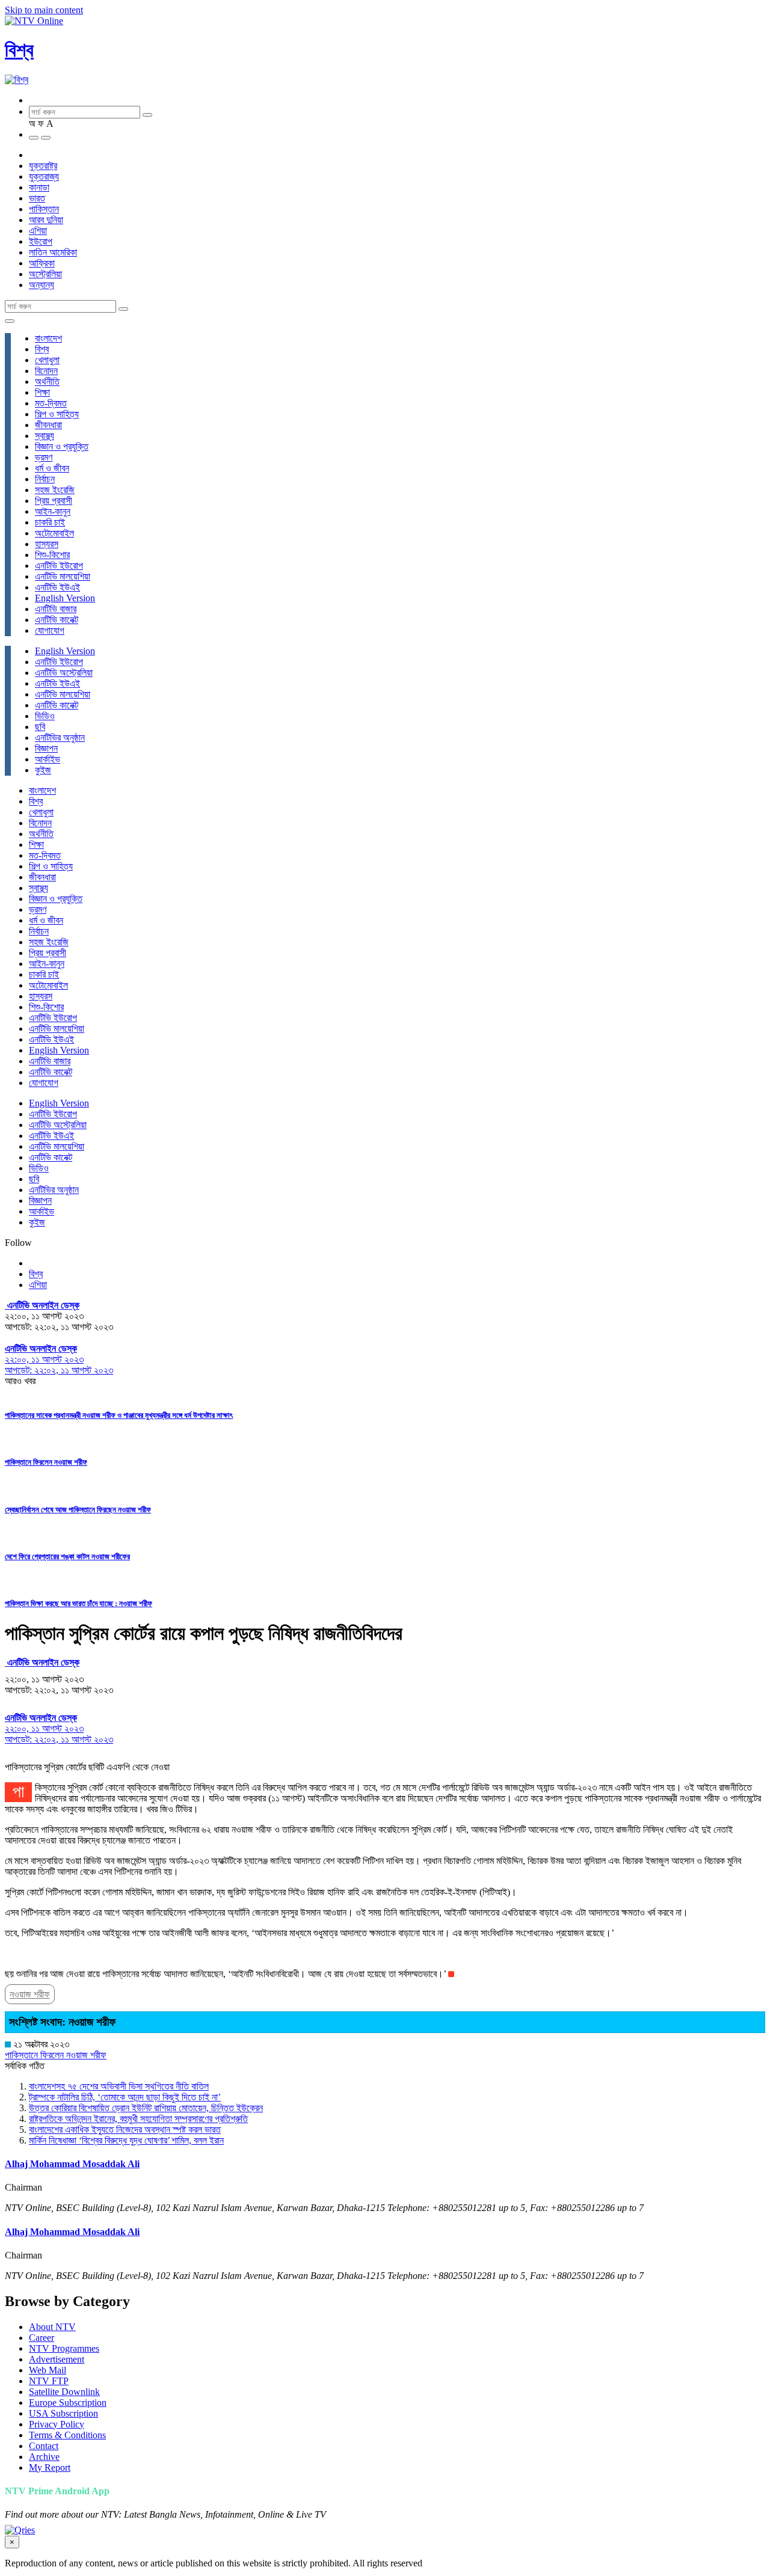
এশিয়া (38, 231)
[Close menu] (10, 321)
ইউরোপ (41, 241)
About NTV (52, 2327)
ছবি (40, 727)
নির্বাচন (45, 479)
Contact (44, 2446)
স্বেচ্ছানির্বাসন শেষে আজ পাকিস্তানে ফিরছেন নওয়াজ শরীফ (78, 1510)
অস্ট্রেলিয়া (45, 274)
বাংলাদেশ (48, 338)
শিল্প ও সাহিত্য (57, 414)
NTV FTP (49, 2381)
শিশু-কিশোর (52, 555)
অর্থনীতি (47, 382)
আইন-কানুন (53, 511)
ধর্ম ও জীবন (52, 468)
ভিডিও (45, 716)
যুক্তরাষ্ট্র (43, 166)
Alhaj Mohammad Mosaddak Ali (72, 2164)
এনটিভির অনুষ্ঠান (60, 738)
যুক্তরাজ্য (44, 176)
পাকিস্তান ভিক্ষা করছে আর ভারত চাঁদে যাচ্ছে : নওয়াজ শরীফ (79, 1603)
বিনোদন (46, 371)
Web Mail (48, 2370)
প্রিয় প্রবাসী (54, 501)
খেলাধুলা (47, 360)
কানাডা (39, 187)
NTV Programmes (64, 2348)
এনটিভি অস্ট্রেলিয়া (64, 673)
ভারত (37, 198)
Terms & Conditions (67, 2435)
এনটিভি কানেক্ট (57, 620)
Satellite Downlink (64, 2392)
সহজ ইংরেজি (55, 490)
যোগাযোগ (50, 630)
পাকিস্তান (44, 209)
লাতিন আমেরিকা (53, 252)
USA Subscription (63, 2413)
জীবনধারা (48, 425)
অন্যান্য (42, 285)
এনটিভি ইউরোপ (59, 566)
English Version (65, 598)
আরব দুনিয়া (46, 220)
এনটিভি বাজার (56, 609)
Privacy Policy (57, 2424)
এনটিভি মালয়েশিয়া (63, 576)
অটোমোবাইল (54, 533)
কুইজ (43, 770)
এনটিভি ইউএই (57, 587)
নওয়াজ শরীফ (30, 1994)
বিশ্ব (19, 50)
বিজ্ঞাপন (46, 748)
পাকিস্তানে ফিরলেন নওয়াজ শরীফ (46, 1462)
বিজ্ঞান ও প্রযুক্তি (62, 446)
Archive (44, 2457)
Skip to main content (44, 10)
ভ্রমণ (44, 457)
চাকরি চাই (50, 522)
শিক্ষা (42, 392)
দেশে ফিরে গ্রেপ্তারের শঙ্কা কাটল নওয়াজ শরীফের (67, 1556)
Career (42, 2338)
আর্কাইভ (48, 759)
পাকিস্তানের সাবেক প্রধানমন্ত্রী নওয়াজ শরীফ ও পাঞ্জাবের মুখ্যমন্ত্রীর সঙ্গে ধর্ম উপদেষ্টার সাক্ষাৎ (119, 1415)
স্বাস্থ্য (45, 436)
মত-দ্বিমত (51, 403)
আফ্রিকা (42, 263)
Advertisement (57, 2359)
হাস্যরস (47, 544)
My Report (50, 2467)
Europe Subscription (68, 2403)
